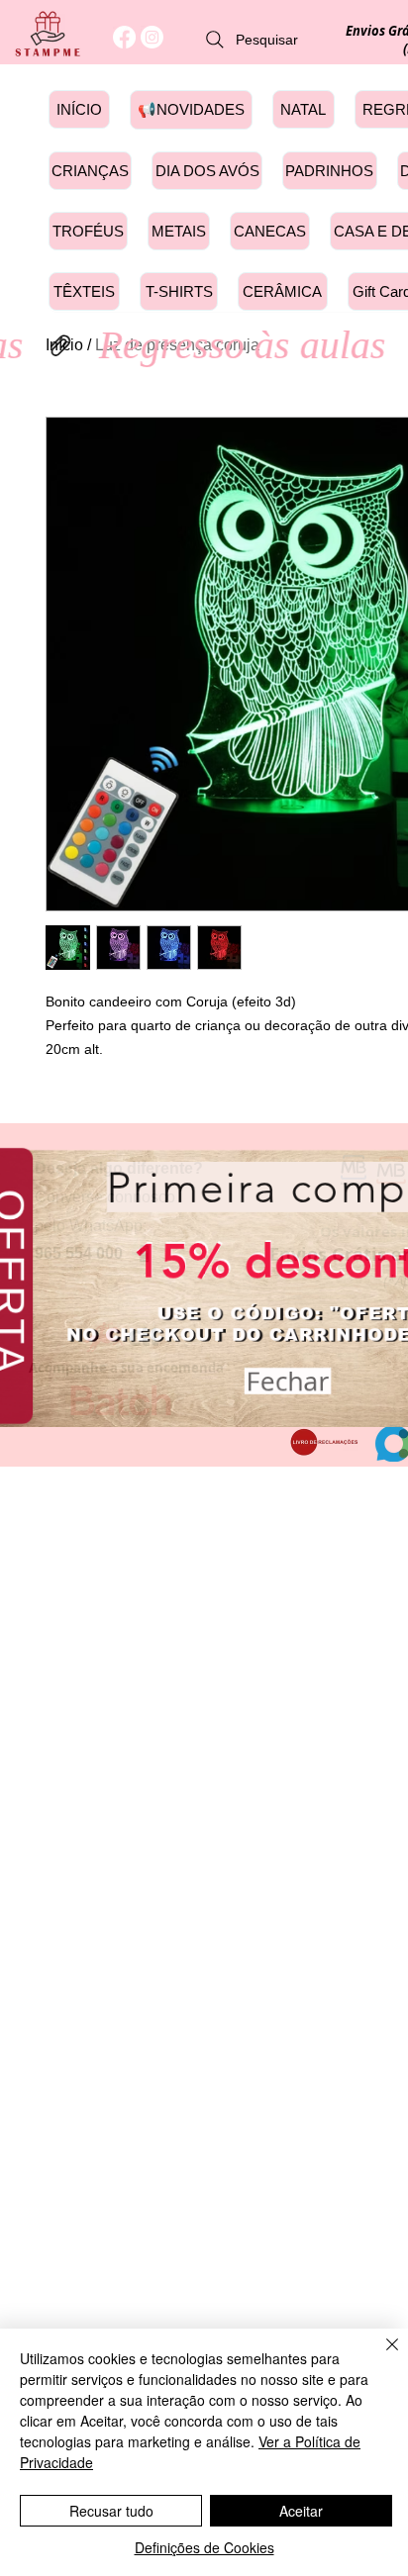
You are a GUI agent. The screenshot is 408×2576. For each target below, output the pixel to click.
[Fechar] (380, 2356)
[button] (287, 1375)
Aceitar (301, 2511)
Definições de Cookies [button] (204, 2547)
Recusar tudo (111, 2511)
